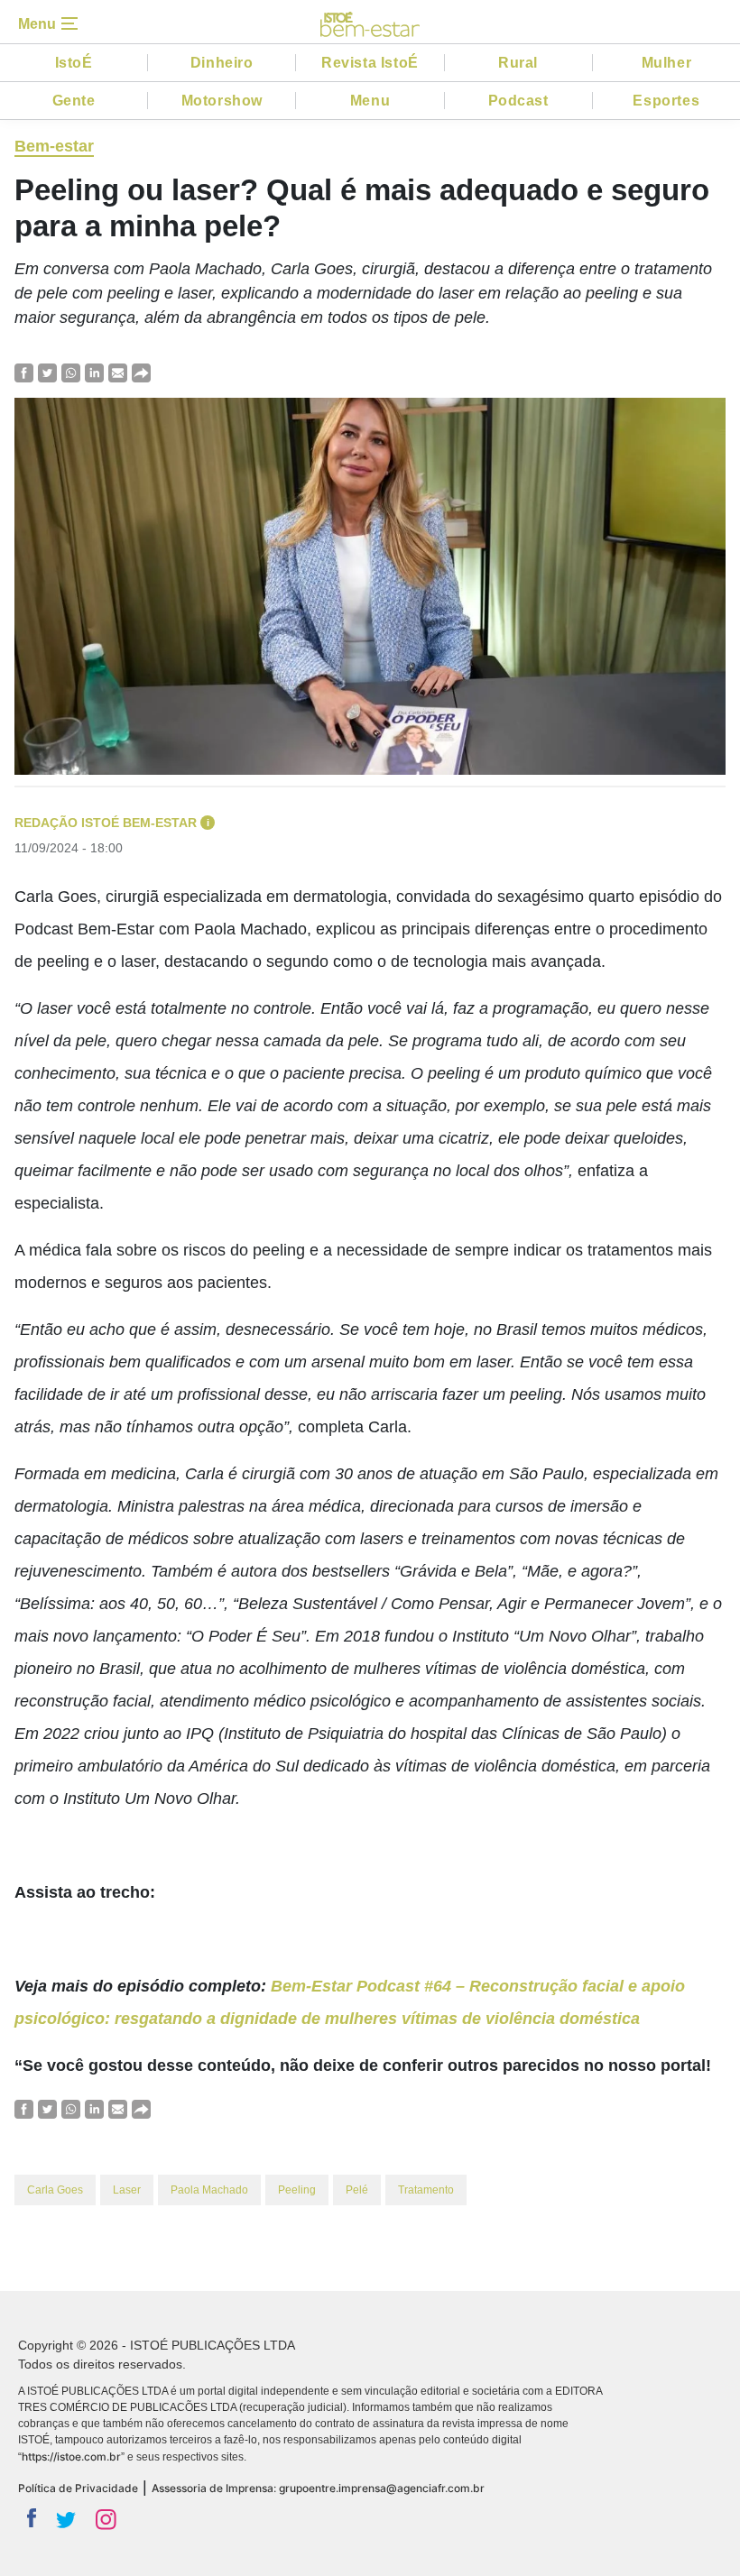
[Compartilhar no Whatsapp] (71, 372)
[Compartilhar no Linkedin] (94, 372)
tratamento (426, 2190)
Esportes (666, 101)
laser (127, 2190)
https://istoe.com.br (71, 2456)
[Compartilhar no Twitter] (47, 372)
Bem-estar (54, 146)
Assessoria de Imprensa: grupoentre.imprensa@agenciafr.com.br (318, 2488)
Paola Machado (209, 2190)
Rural (518, 63)
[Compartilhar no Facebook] (24, 372)
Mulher (667, 63)
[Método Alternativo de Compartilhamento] (141, 372)
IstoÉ (74, 63)
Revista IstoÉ (370, 63)
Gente (74, 101)
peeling (297, 2190)
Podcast (518, 101)
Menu (370, 101)
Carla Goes (55, 2190)
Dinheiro (222, 63)
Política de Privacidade (78, 2488)
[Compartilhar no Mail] (118, 372)
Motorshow (222, 101)
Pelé (357, 2190)
